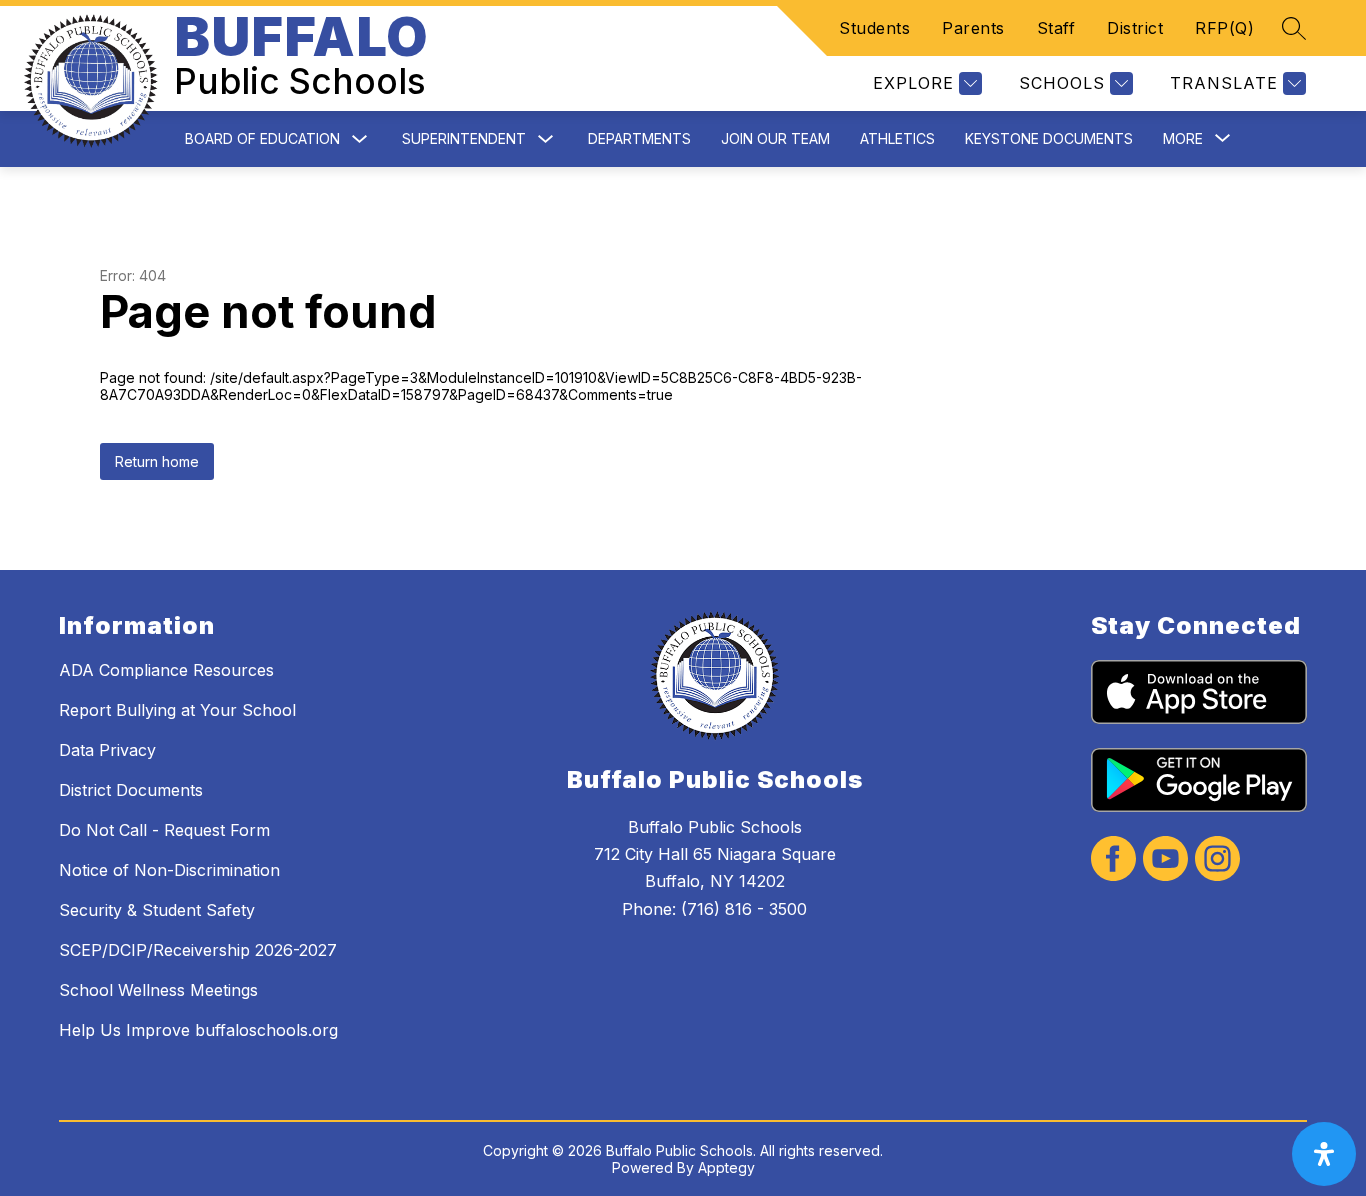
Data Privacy (107, 750)
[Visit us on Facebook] (1113, 860)
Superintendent (464, 138)
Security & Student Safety (157, 910)
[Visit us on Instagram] (1217, 860)
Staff (1056, 28)
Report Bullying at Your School (177, 710)
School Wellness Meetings (158, 990)
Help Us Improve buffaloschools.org (198, 1030)
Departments (639, 138)
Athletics (897, 138)
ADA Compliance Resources (166, 670)
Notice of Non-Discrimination (169, 870)
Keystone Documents (1049, 138)
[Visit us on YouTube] (1165, 860)
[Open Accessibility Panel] (1324, 1154)
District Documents (131, 790)
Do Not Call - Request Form (164, 830)
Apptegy (726, 1167)
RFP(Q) (1224, 28)
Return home (157, 461)
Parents (973, 28)
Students (874, 28)
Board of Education (262, 138)
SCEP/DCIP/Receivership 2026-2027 (198, 950)
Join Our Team (775, 138)
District (1135, 28)
